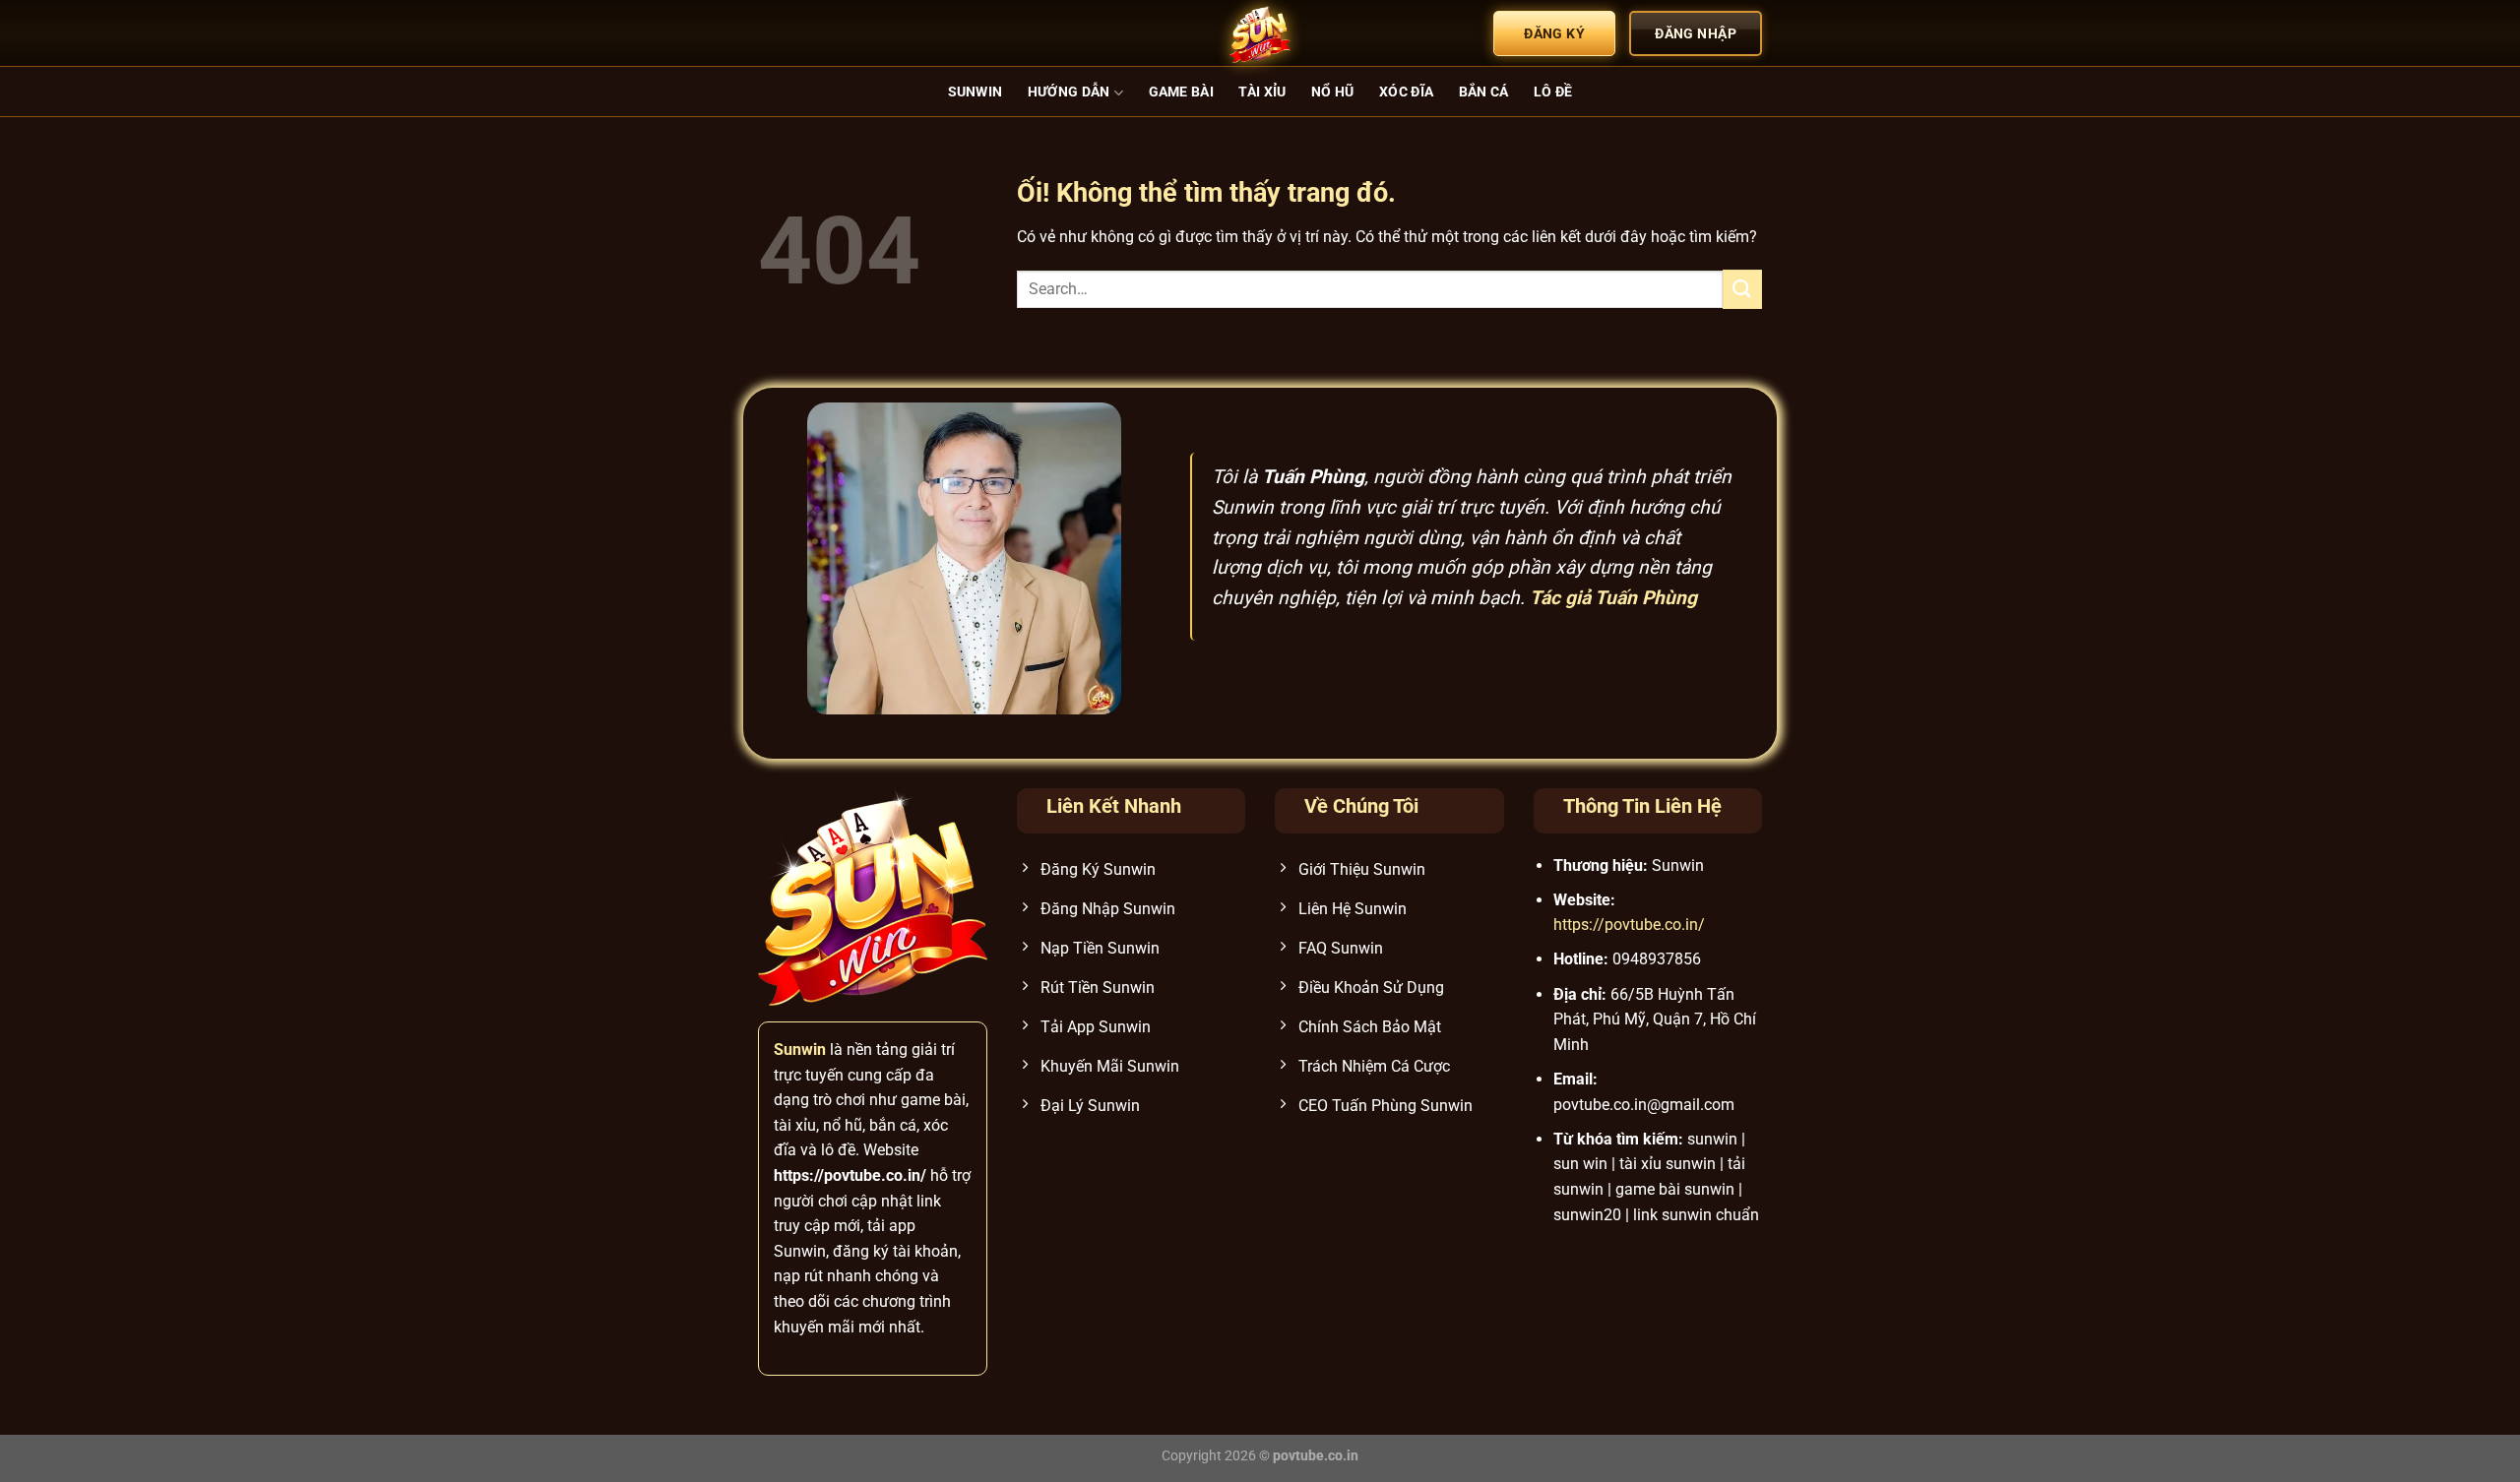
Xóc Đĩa (1406, 92)
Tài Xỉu (1262, 92)
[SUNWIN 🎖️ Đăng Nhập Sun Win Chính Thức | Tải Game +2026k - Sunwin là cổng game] (1260, 33)
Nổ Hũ (1332, 92)
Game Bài (1181, 92)
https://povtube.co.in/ (1629, 925)
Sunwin (976, 92)
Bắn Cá (1484, 92)
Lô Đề (1553, 92)
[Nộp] (1742, 289)
